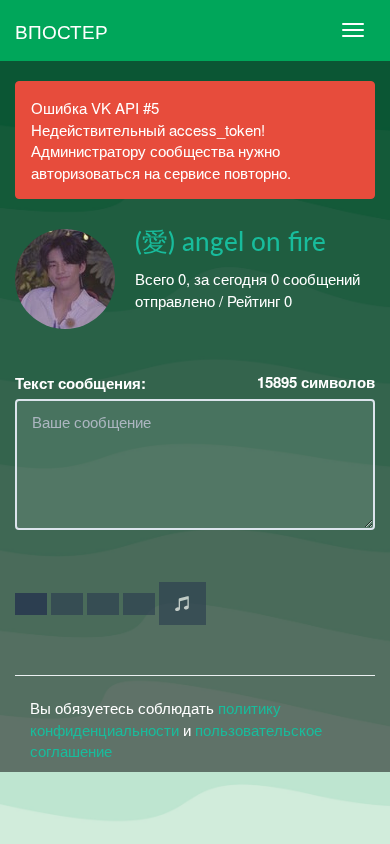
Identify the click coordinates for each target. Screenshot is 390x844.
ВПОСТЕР (61, 30)
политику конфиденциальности (155, 718)
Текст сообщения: (80, 383)
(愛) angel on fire (230, 243)
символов (316, 382)
